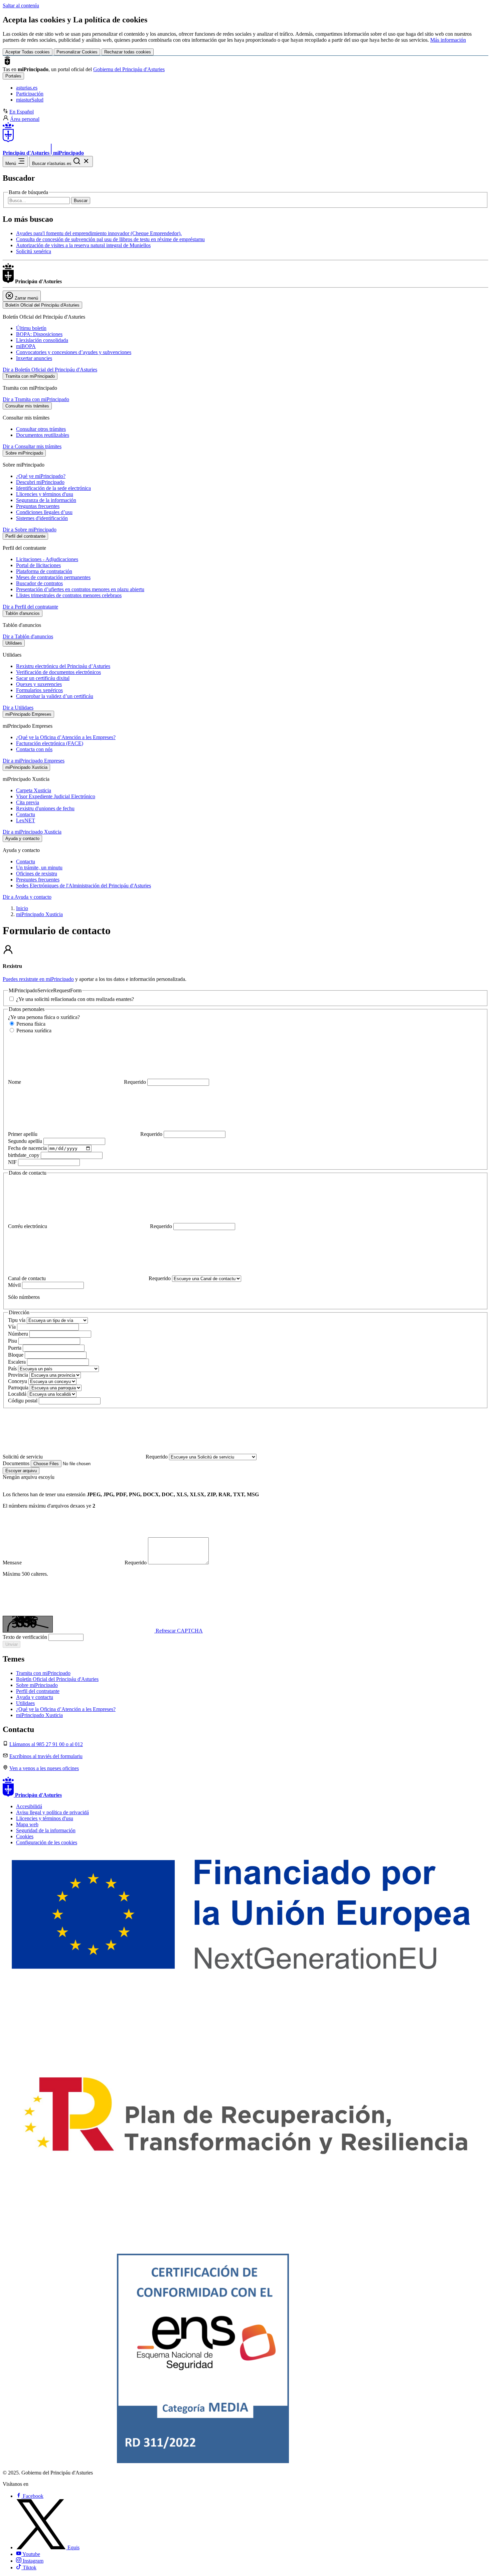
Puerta (15, 1348)
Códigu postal (23, 1401)
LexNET (26, 820)
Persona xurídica (33, 1031)
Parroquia (19, 1388)
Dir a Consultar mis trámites (32, 446)
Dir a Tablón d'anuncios (28, 636)
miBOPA (26, 346)
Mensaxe (75, 1563)
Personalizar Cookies (77, 52)
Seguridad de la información (46, 1830)
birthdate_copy (24, 1155)
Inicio (22, 908)
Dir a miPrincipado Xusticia (32, 832)
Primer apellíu (85, 1134)
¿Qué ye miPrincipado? (41, 476)
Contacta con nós (34, 749)
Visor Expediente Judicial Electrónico (56, 796)
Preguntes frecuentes (38, 880)
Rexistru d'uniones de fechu (45, 808)
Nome (77, 1082)
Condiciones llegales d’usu (44, 512)
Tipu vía (17, 1320)
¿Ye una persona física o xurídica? (44, 1017)
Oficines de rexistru (37, 874)
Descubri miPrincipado (40, 482)
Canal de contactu (89, 1278)
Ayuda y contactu (35, 1697)
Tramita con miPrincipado (43, 1673)
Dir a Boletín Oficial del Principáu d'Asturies (50, 370)
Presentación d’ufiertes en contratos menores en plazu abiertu (80, 589)
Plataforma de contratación (44, 571)
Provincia (19, 1375)
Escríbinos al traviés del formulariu (46, 1756)
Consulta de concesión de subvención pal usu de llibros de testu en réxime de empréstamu (110, 239)
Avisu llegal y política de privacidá (52, 1812)
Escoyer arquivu (21, 1471)
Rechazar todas (128, 52)
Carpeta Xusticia (34, 790)
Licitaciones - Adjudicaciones (47, 559)
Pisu (13, 1341)
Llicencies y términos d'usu (45, 494)
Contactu (26, 814)
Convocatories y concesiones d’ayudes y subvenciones (74, 352)
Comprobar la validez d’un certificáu (55, 696)
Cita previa (28, 802)
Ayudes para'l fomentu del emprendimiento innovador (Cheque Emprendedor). (99, 233)
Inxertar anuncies (34, 358)
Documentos (17, 1463)
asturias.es (27, 88)
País (13, 1368)
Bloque (16, 1355)
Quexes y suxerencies (39, 684)
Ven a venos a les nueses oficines (44, 1768)
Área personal (25, 119)
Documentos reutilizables (43, 435)
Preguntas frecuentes (38, 506)
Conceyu (18, 1381)
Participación (30, 94)
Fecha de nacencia (28, 1148)
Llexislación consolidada (42, 340)
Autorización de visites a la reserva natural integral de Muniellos (83, 245)
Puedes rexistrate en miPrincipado (38, 979)
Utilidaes (25, 1703)
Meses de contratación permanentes (53, 577)
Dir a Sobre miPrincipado (30, 530)
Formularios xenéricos (39, 690)
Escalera (18, 1362)
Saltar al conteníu (21, 6)
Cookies (25, 1836)
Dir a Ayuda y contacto (27, 897)
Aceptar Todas (28, 52)
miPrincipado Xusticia (39, 914)
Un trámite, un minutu (39, 868)
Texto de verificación (26, 1637)
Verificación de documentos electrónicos (58, 672)
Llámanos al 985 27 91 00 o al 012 (46, 1744)
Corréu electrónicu (90, 1226)
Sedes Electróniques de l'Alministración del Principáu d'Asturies (84, 886)
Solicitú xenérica (34, 251)
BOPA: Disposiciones (39, 334)
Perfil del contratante (38, 1691)
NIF (13, 1162)
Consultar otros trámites (41, 429)
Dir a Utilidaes (18, 708)
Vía (13, 1327)
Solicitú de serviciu (85, 1457)
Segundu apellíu (26, 1141)
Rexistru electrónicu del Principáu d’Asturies (63, 666)
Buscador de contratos (39, 583)
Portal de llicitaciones (38, 565)
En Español (22, 112)
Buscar (81, 201)
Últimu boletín (31, 328)
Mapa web (27, 1824)
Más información (448, 40)
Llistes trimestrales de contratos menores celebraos (69, 595)
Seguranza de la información (46, 500)
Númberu (19, 1334)
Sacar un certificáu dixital (43, 678)
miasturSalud (30, 100)
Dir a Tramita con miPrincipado (36, 399)
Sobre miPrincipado (37, 1685)
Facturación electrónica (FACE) (50, 743)
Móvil (15, 1285)
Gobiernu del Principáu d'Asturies (129, 69)
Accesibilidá (29, 1806)
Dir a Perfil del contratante (30, 607)
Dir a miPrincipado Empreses (34, 761)
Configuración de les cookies (47, 1842)
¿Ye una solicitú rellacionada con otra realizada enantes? (74, 999)
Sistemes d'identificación (42, 518)
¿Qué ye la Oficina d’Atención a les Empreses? (66, 737)
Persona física (30, 1024)
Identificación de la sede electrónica (53, 488)
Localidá (18, 1394)
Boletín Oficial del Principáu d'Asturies (57, 1679)
